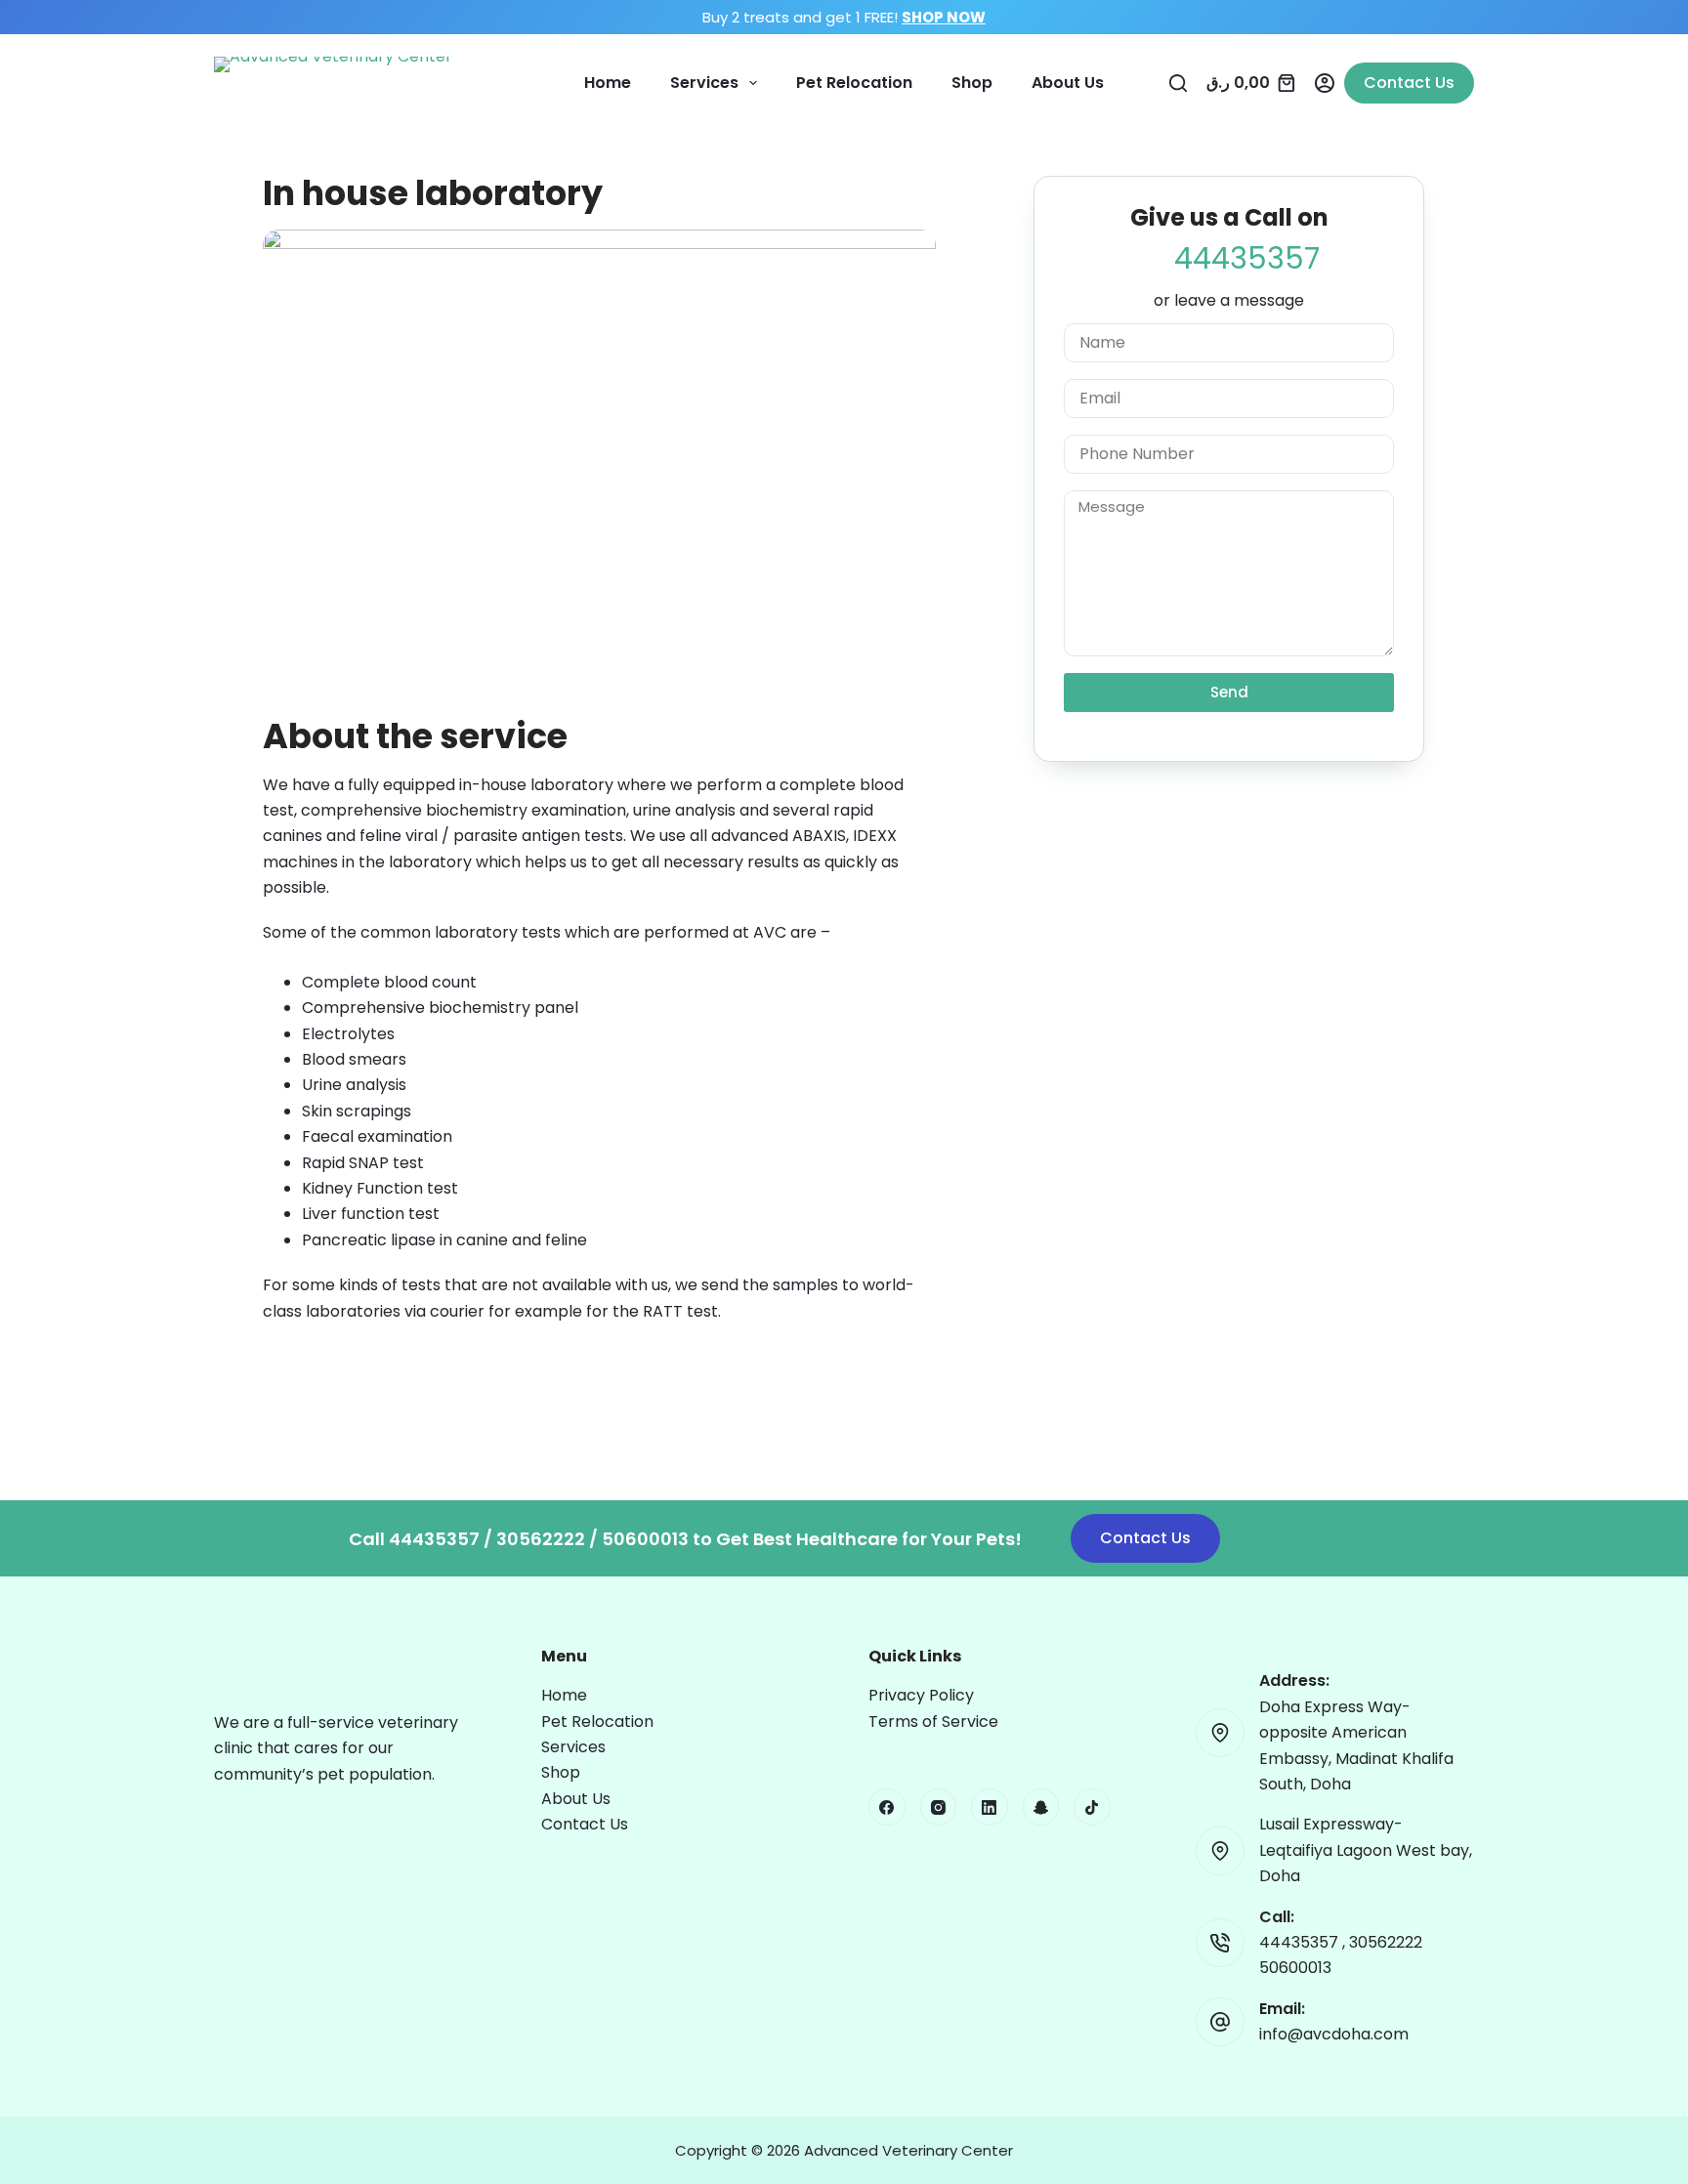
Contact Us (1409, 83)
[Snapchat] (1041, 1807)
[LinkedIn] (990, 1807)
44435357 (1301, 1942)
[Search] (1178, 83)
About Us (1068, 83)
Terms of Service (933, 1722)
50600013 (1295, 1968)
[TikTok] (1092, 1807)
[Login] (1325, 83)
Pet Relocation (854, 83)
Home (608, 83)
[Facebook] (887, 1807)
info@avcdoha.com (1334, 2034)
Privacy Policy (921, 1695)
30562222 (1386, 1942)
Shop (972, 83)
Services (704, 83)
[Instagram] (939, 1807)
